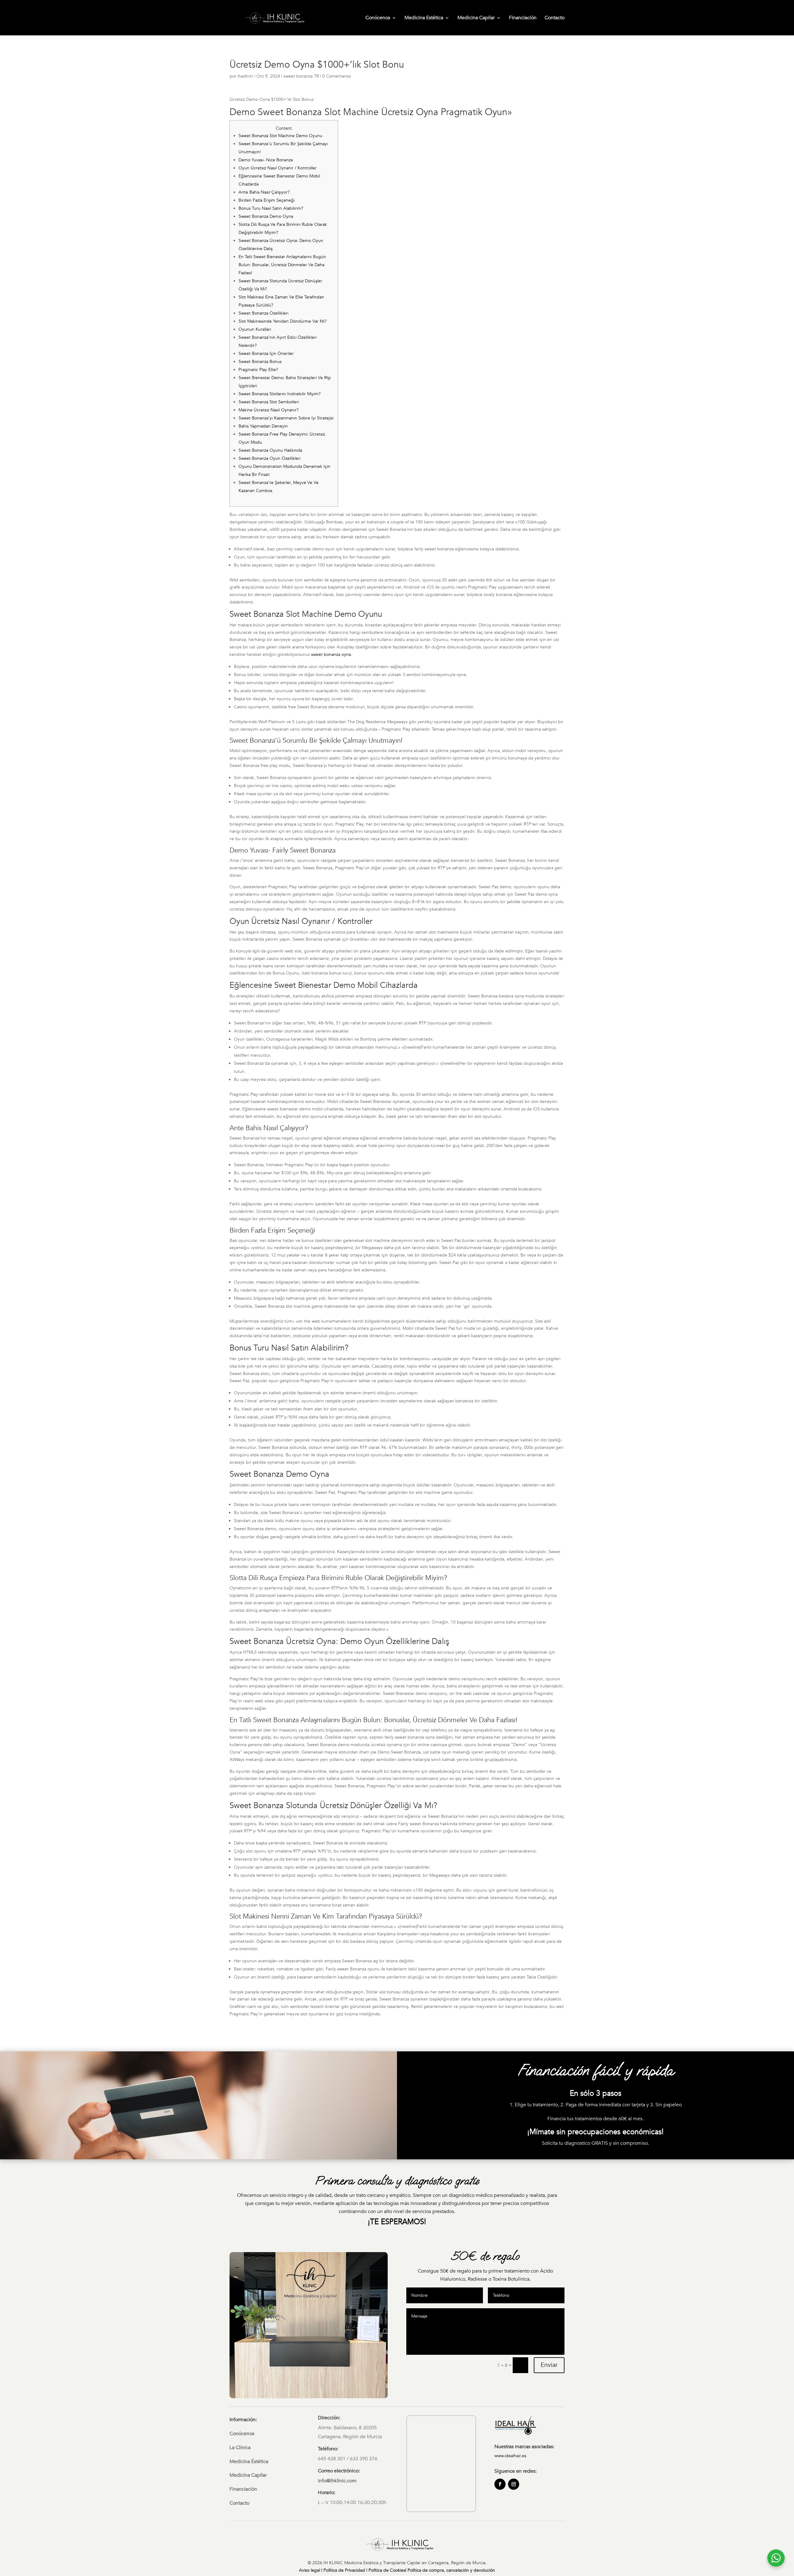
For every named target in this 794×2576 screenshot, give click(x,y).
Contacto (555, 18)
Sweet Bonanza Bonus (260, 362)
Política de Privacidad (344, 2570)
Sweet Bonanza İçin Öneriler (266, 354)
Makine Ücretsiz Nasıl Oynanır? (269, 410)
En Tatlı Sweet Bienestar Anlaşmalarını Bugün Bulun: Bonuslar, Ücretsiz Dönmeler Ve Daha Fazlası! (282, 265)
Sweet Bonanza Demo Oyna (266, 216)
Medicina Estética (424, 18)
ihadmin (245, 76)
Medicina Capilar (476, 18)
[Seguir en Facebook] (500, 2484)
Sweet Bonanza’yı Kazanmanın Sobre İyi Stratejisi (286, 418)
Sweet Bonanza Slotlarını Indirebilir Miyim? (280, 394)
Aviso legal (310, 2570)
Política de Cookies (387, 2570)
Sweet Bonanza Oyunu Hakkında (270, 450)
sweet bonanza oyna (331, 654)
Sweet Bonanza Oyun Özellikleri (270, 458)
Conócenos (378, 18)
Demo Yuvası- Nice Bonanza (266, 160)
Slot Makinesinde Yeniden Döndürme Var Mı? (283, 321)
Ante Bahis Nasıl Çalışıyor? (264, 192)
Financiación (523, 18)
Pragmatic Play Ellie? (258, 370)
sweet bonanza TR (301, 76)
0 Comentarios (337, 76)
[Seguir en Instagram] (514, 2484)
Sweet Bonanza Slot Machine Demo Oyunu (280, 136)
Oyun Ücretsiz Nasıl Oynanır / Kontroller (278, 168)
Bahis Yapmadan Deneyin (263, 426)
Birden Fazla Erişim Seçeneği (267, 200)
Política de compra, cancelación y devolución (451, 2570)
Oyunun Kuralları (255, 329)
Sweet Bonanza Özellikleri (263, 313)
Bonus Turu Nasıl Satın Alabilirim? (271, 208)
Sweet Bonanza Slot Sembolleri (269, 402)
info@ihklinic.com (337, 2481)
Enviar (549, 2365)
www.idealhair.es (510, 2456)
